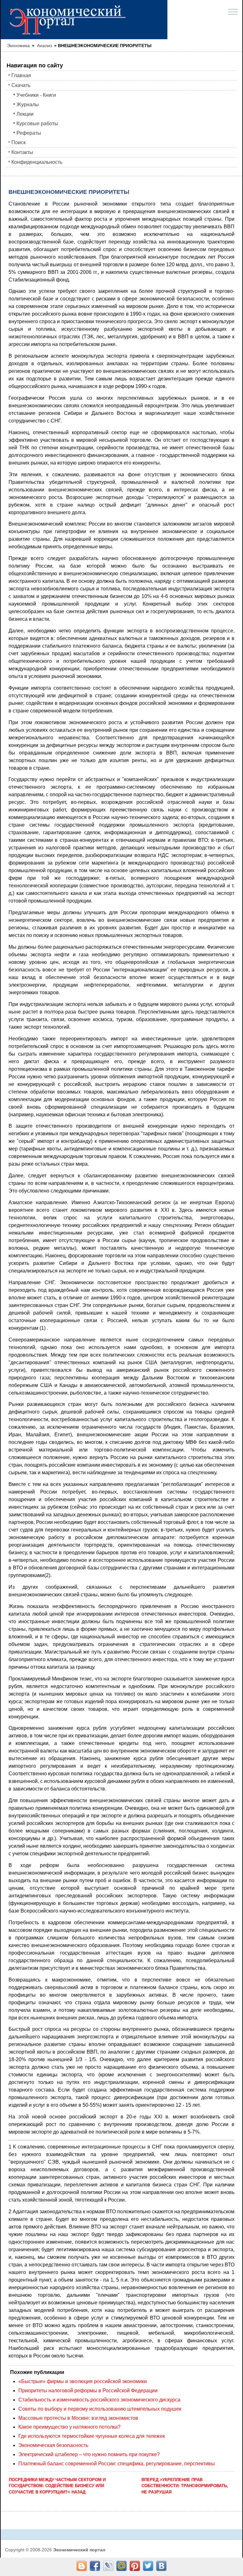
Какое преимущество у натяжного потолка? (69, 2427)
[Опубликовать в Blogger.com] (82, 2566)
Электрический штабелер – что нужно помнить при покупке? (89, 2454)
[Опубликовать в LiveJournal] (108, 2566)
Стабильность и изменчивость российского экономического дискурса (99, 2400)
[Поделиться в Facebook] (95, 2566)
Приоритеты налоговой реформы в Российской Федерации (88, 2391)
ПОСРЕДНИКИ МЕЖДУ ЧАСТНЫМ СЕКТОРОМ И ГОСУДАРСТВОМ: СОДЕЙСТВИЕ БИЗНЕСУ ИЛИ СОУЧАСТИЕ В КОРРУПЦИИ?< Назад (57, 2486)
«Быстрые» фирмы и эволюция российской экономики (83, 2381)
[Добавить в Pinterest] (135, 2566)
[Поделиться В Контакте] (161, 2566)
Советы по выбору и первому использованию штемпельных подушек (100, 2409)
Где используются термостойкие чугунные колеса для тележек (92, 2436)
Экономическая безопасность (53, 2445)
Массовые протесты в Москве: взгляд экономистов (78, 2418)
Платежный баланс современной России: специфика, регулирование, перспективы (117, 2464)
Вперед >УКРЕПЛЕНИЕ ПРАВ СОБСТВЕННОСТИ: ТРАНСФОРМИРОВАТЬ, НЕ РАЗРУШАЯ (185, 2486)
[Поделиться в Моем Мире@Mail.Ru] (121, 2566)
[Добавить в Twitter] (148, 2566)
